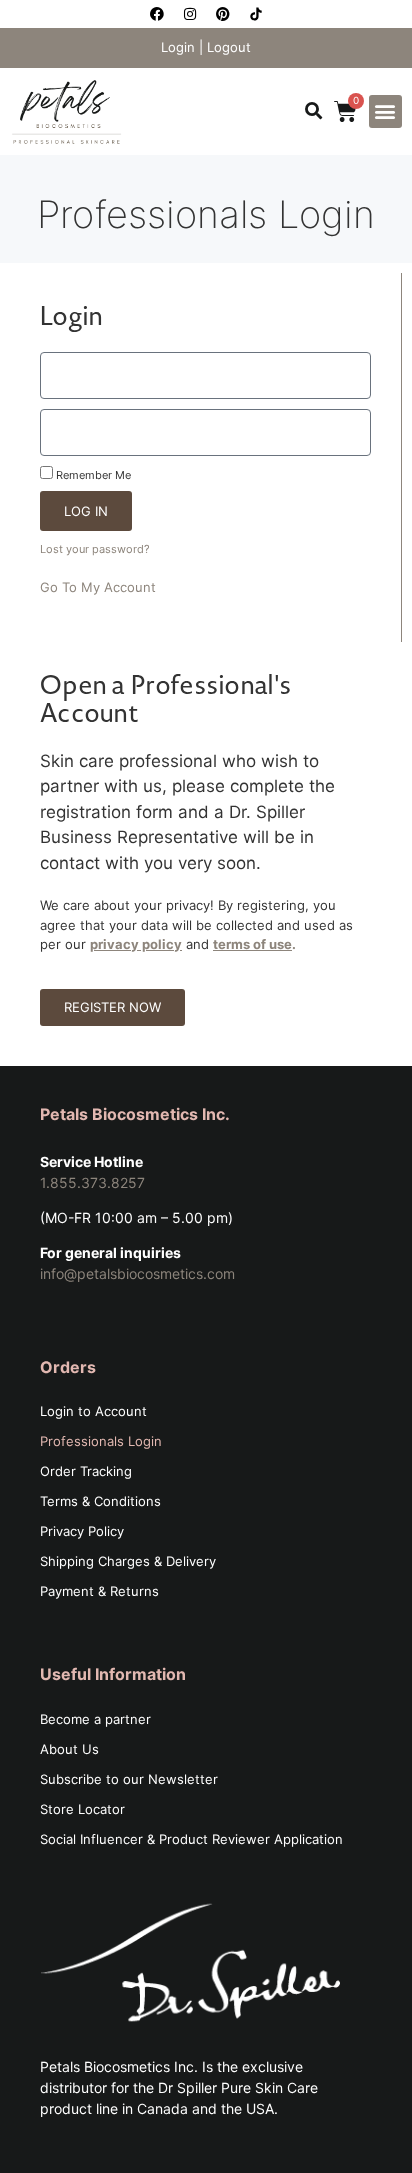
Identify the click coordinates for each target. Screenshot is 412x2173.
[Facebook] (157, 14)
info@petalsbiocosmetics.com (137, 1273)
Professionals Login (101, 1441)
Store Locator (82, 1809)
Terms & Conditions (100, 1501)
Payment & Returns (99, 1591)
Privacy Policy (82, 1531)
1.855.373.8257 (92, 1182)
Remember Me (92, 474)
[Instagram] (190, 14)
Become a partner (95, 1719)
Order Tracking (86, 1471)
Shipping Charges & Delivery (128, 1561)
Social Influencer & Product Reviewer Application (191, 1839)
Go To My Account (98, 587)
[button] (313, 111)
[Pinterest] (223, 14)
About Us (69, 1749)
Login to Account (93, 1411)
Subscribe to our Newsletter (129, 1779)
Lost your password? (95, 549)
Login (178, 47)
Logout (229, 47)
